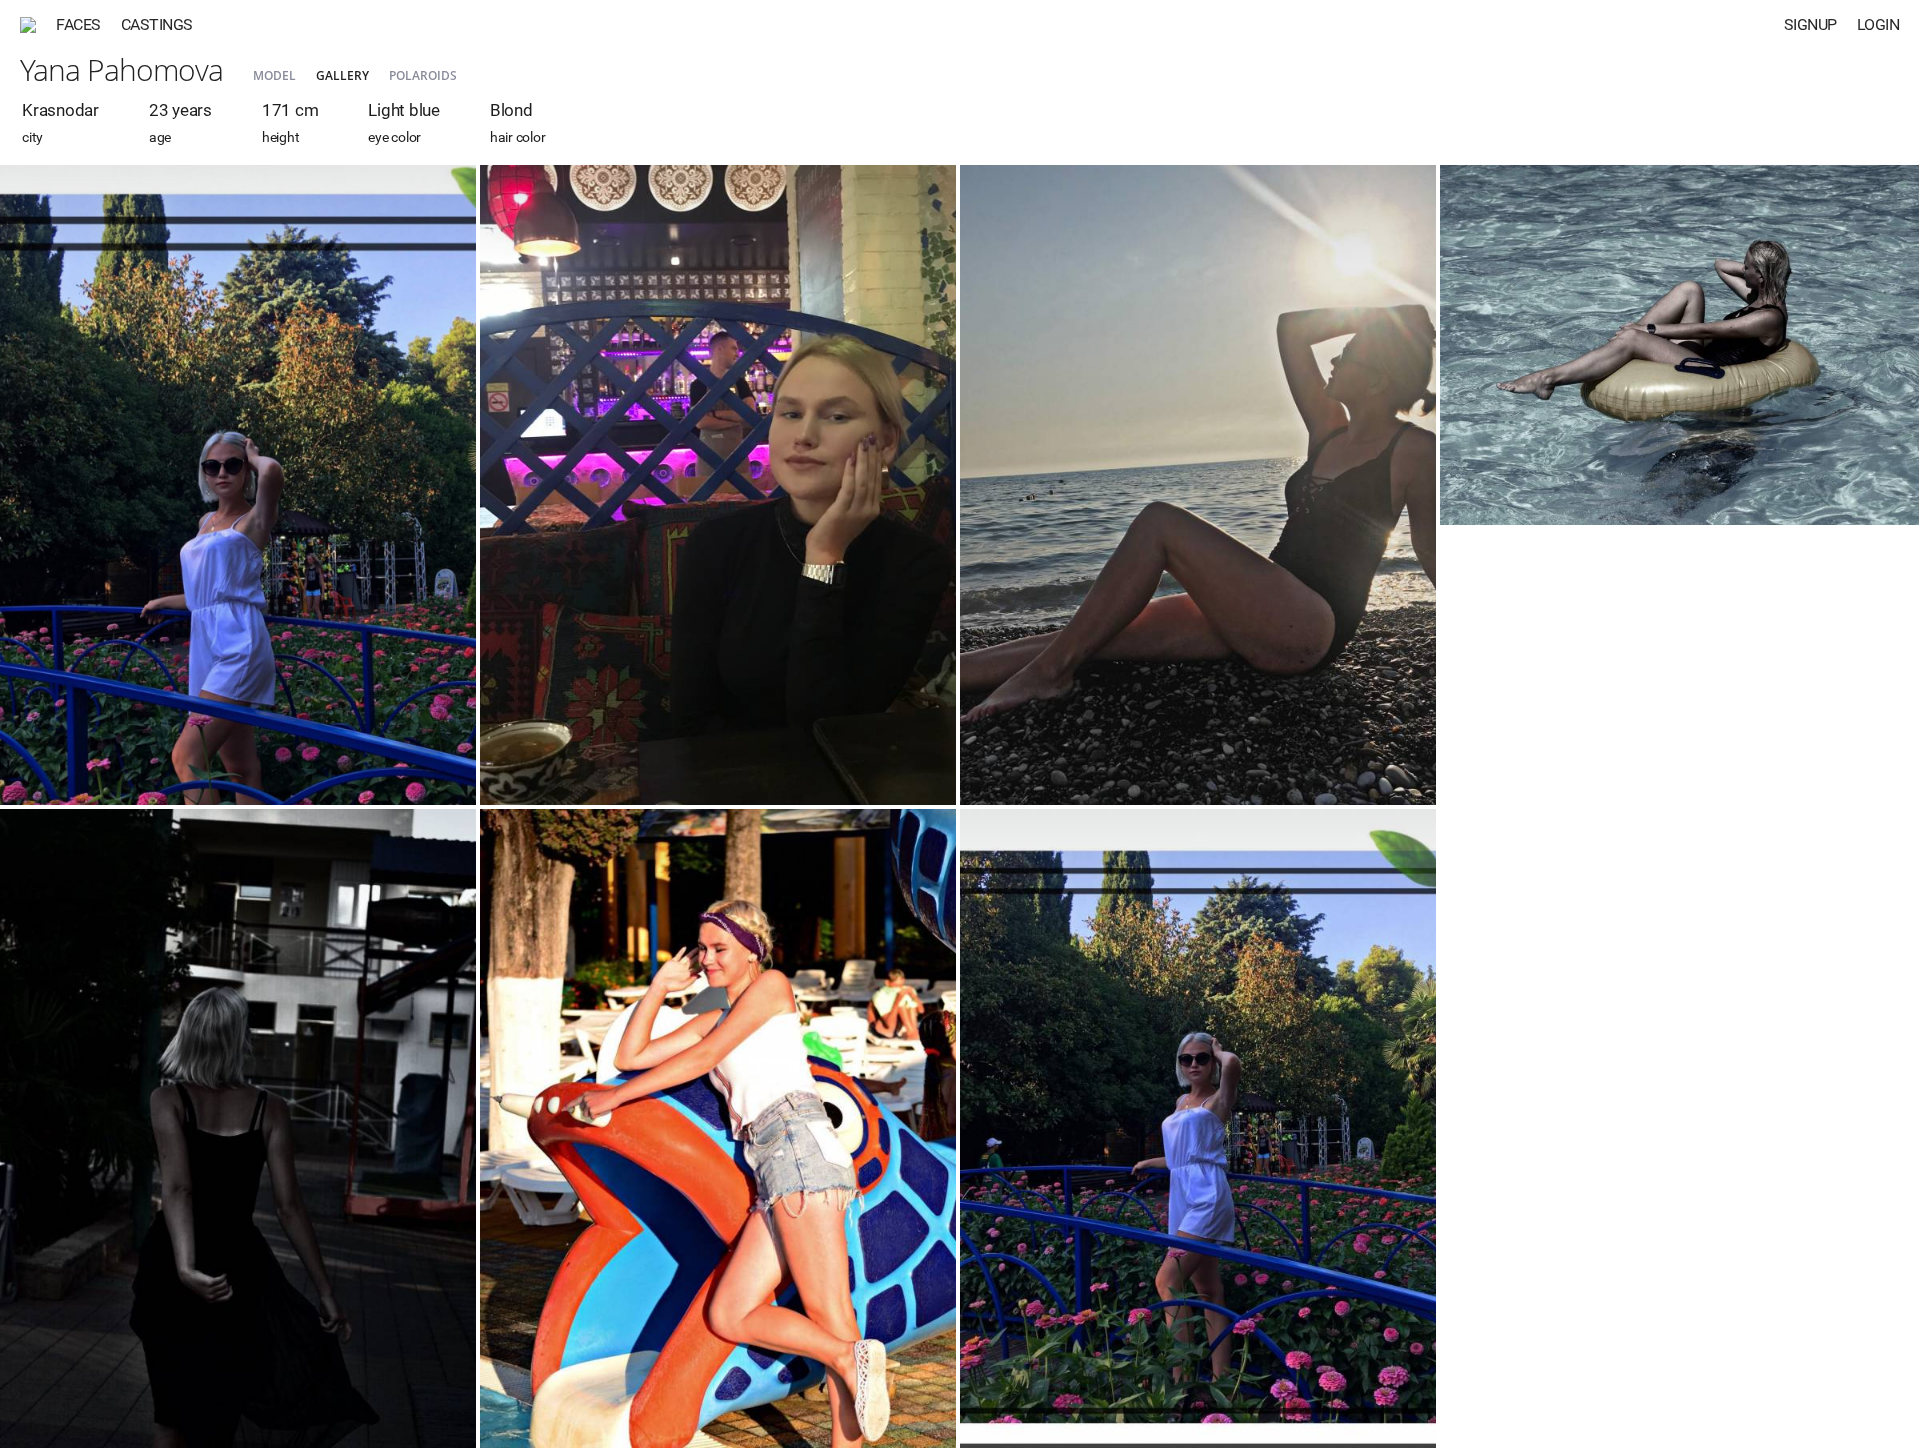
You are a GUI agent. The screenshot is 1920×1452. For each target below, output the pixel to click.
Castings (157, 24)
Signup (1810, 24)
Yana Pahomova (121, 69)
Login (1878, 24)
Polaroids (423, 75)
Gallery (342, 75)
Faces (78, 24)
